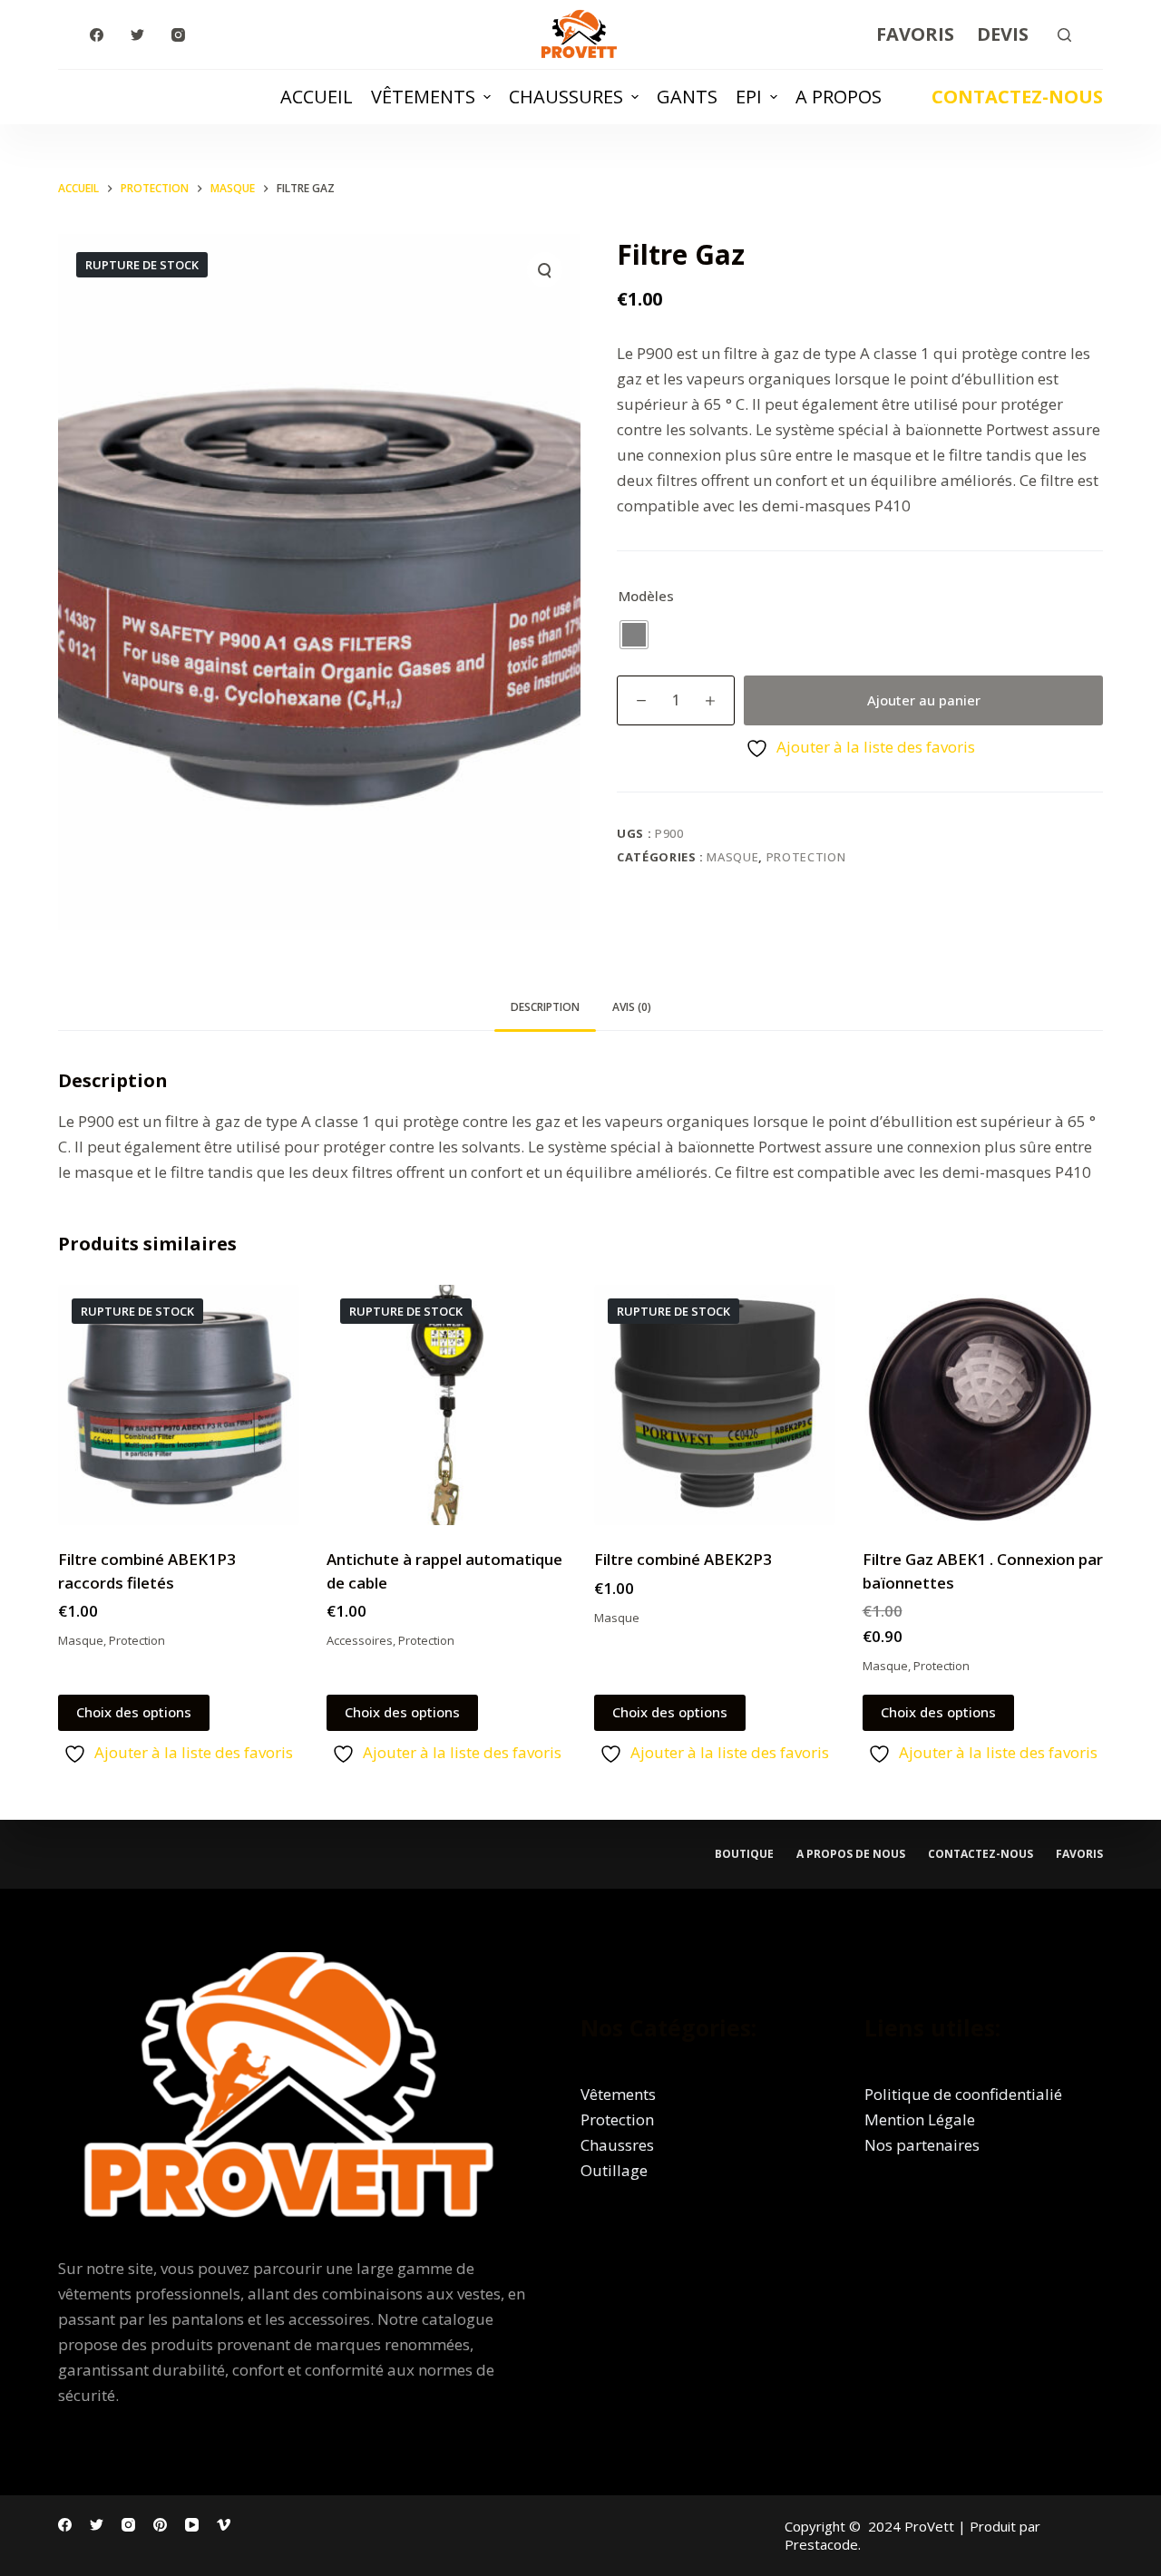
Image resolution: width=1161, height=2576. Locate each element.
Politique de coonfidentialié (963, 2094)
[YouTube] (192, 2525)
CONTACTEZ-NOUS (1017, 97)
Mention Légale (920, 2119)
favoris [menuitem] (1079, 1854)
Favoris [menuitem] (915, 34)
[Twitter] (137, 35)
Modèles (646, 596)
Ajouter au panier (924, 700)
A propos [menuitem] (839, 97)
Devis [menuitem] (1003, 34)
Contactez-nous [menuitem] (981, 1854)
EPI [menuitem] (749, 97)
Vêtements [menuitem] (423, 97)
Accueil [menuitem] (317, 97)
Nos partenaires (922, 2145)
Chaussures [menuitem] (566, 97)
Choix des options (134, 1712)
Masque (732, 857)
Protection (806, 857)
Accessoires (360, 1640)
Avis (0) (632, 1007)
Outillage (614, 2170)
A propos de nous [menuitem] (851, 1854)
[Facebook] (97, 35)
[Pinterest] (160, 2525)
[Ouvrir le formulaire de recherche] (1064, 35)
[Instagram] (178, 35)
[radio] (634, 635)
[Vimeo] (224, 2525)
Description (545, 1007)
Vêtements (618, 2094)
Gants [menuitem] (687, 97)
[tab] (545, 1008)
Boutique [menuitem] (744, 1854)
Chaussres (617, 2145)
